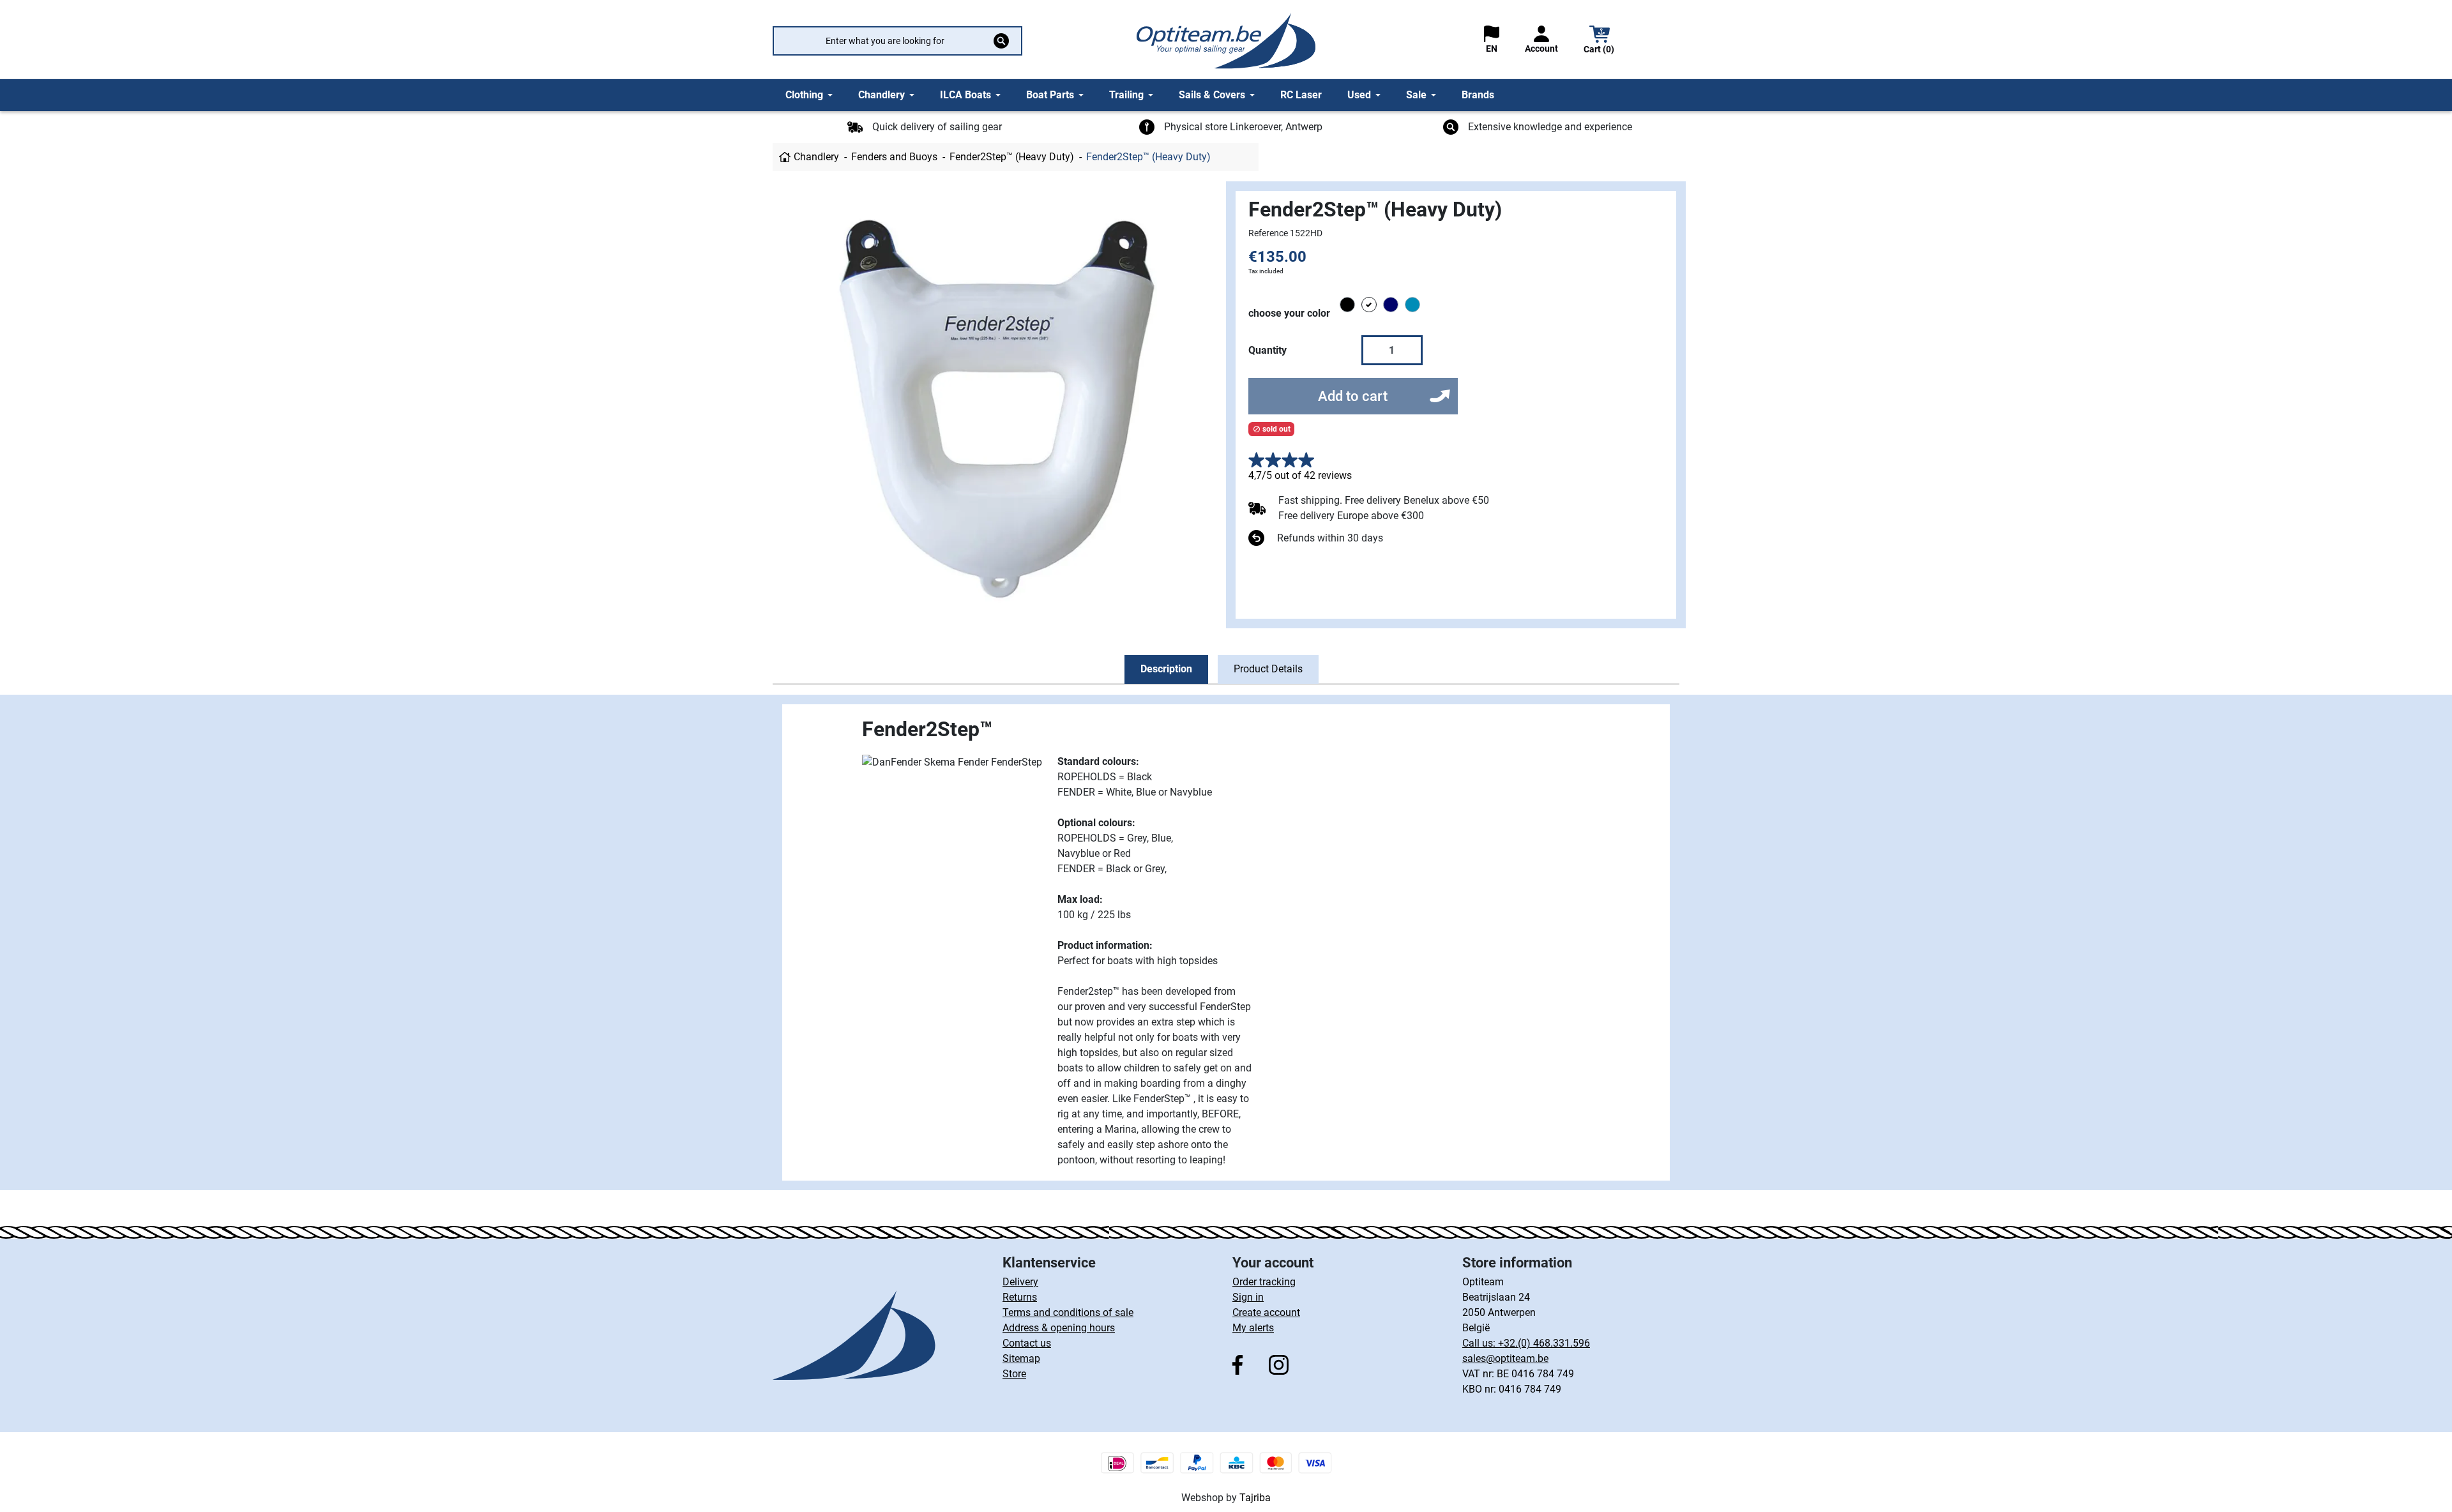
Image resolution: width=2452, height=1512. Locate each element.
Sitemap (1021, 1358)
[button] (1600, 41)
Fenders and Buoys (894, 157)
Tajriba (1255, 1498)
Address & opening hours (1059, 1328)
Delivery (1020, 1282)
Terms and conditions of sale (1068, 1312)
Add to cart (1353, 396)
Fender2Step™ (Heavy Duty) (1012, 157)
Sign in (1248, 1297)
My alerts (1253, 1328)
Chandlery (816, 157)
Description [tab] (1166, 669)
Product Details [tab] (1268, 669)
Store (1014, 1374)
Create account (1266, 1312)
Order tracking (1264, 1282)
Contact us (1027, 1343)
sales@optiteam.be (1505, 1358)
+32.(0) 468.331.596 (1544, 1343)
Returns (1020, 1297)
